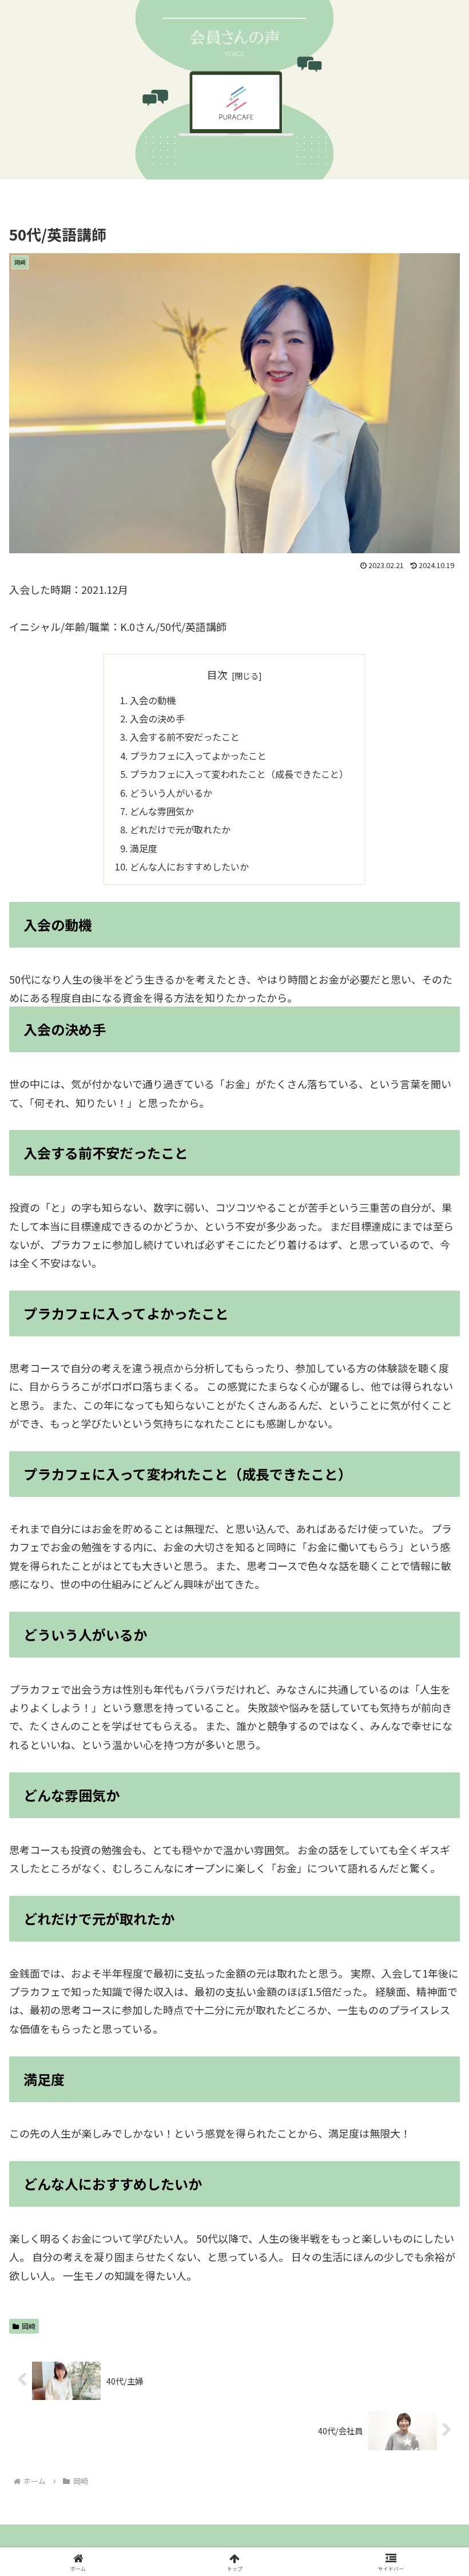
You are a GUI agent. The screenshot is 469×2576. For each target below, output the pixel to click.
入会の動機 (153, 700)
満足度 (144, 848)
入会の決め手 (157, 718)
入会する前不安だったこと (185, 737)
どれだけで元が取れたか (180, 829)
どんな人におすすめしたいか (189, 866)
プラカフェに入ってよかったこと (198, 756)
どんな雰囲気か (162, 811)
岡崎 (29, 2326)
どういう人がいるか (171, 793)
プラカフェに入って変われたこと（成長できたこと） (239, 774)
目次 (217, 674)
